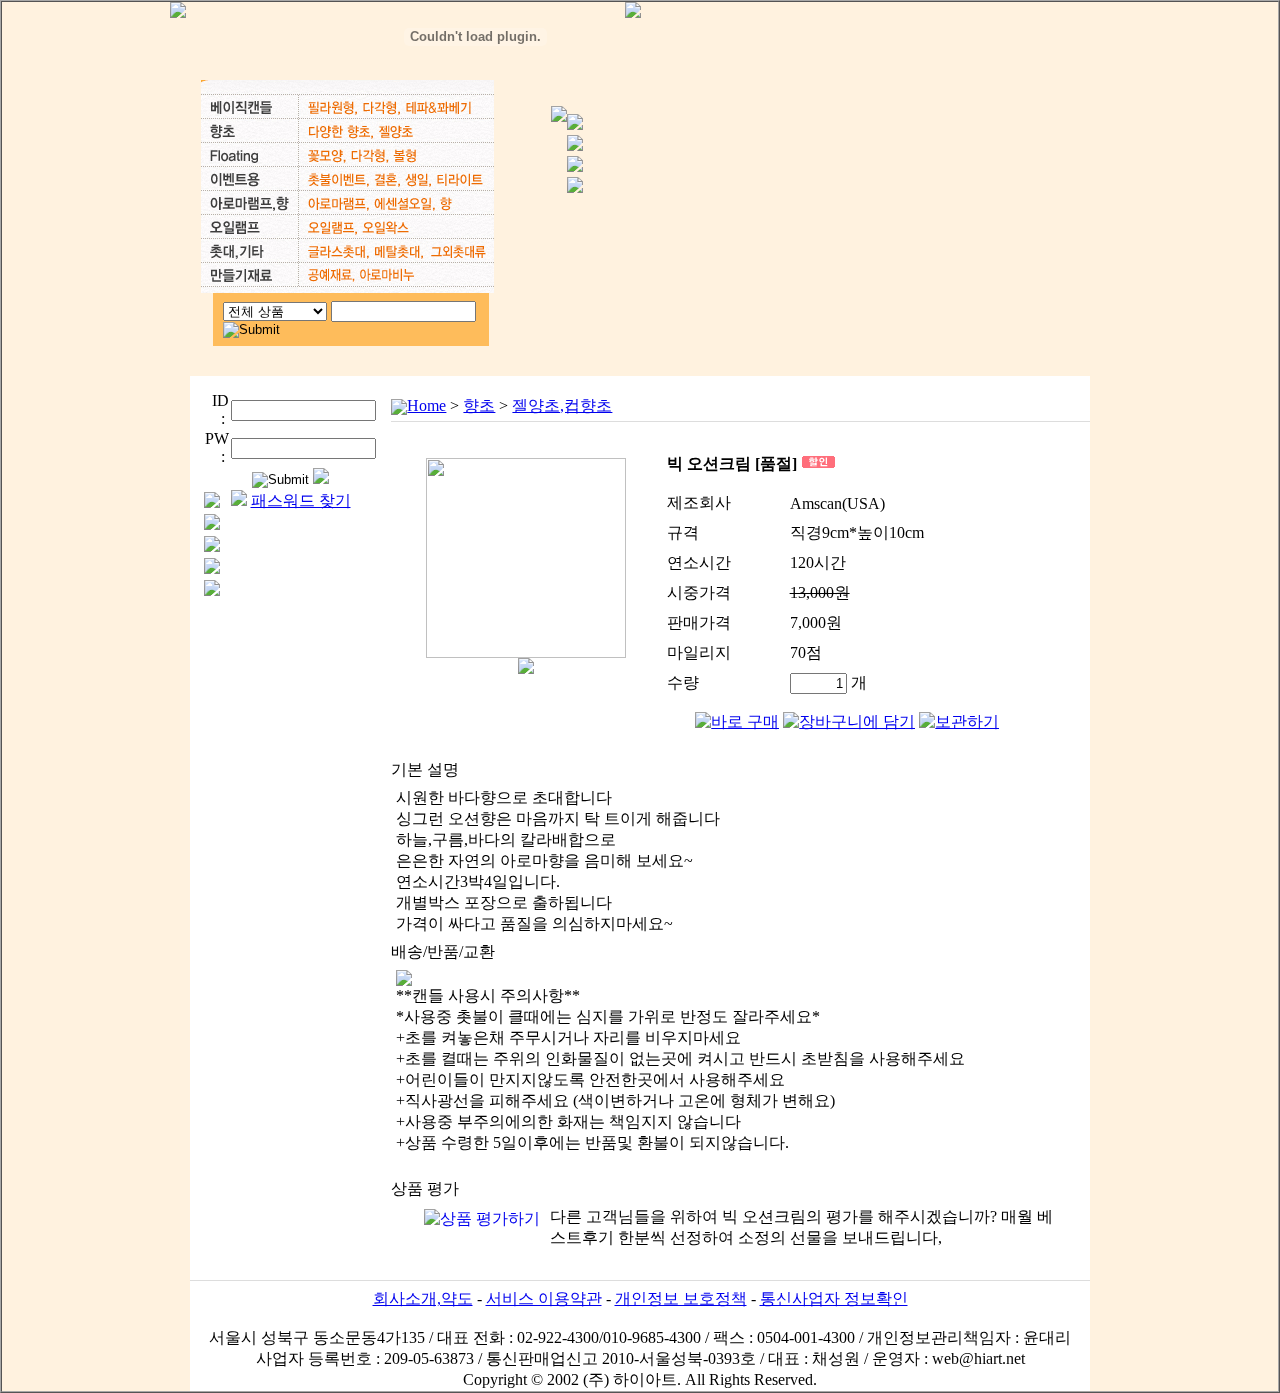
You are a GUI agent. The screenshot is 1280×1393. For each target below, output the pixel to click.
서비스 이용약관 (544, 1298)
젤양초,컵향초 (562, 405)
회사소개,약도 (423, 1298)
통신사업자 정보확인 (834, 1298)
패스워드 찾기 (301, 500)
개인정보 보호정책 (681, 1298)
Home (426, 405)
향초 (479, 405)
